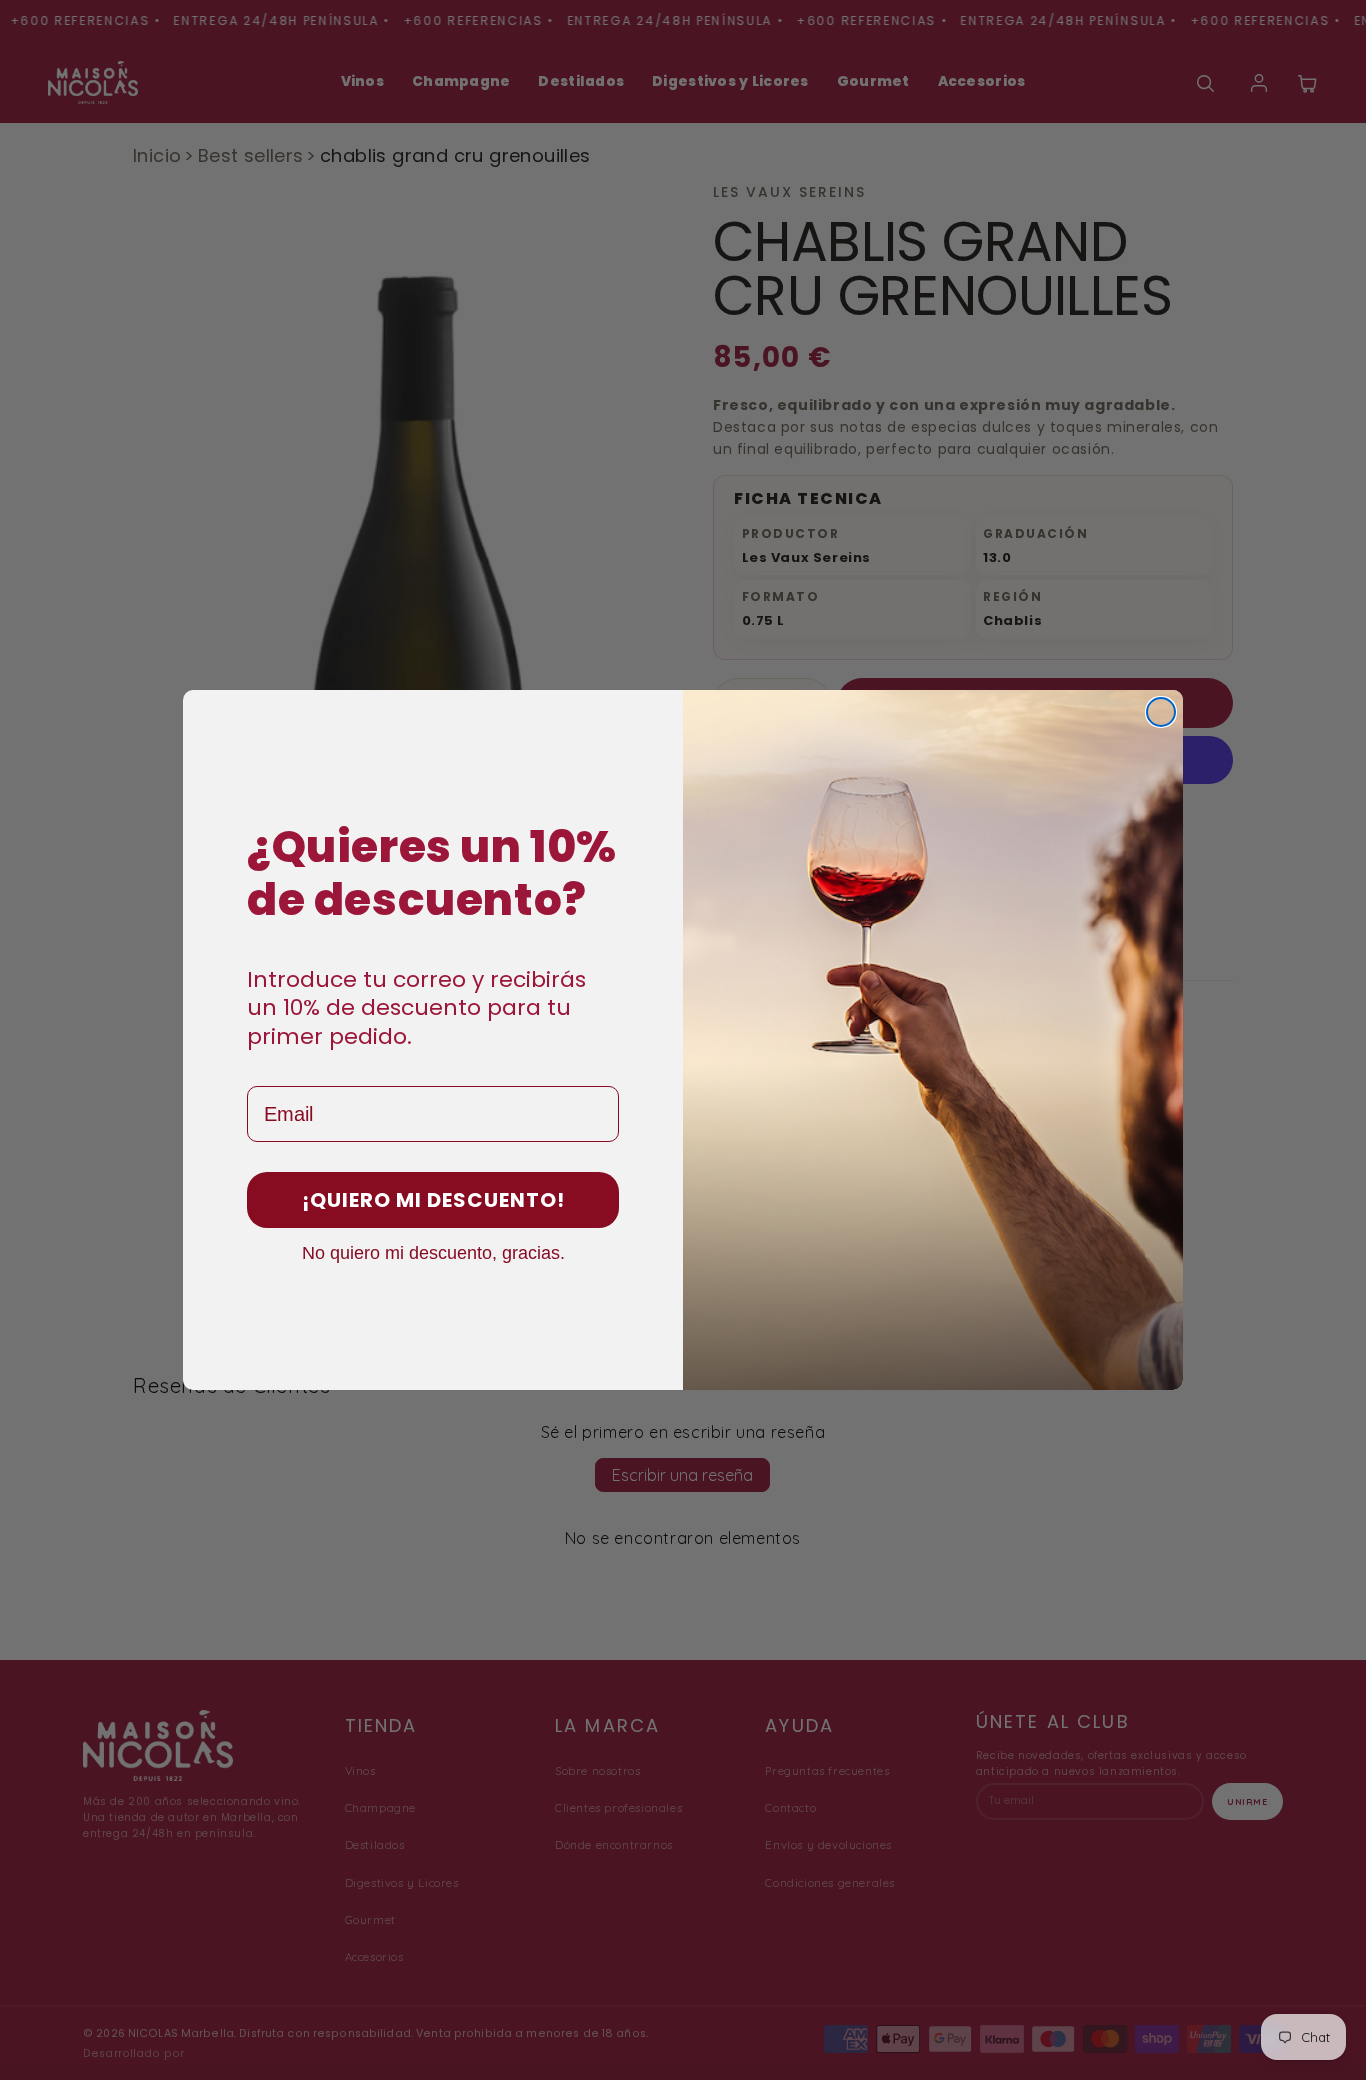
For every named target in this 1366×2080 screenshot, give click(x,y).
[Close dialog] (1161, 712)
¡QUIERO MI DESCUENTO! (433, 1200)
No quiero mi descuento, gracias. (433, 1252)
